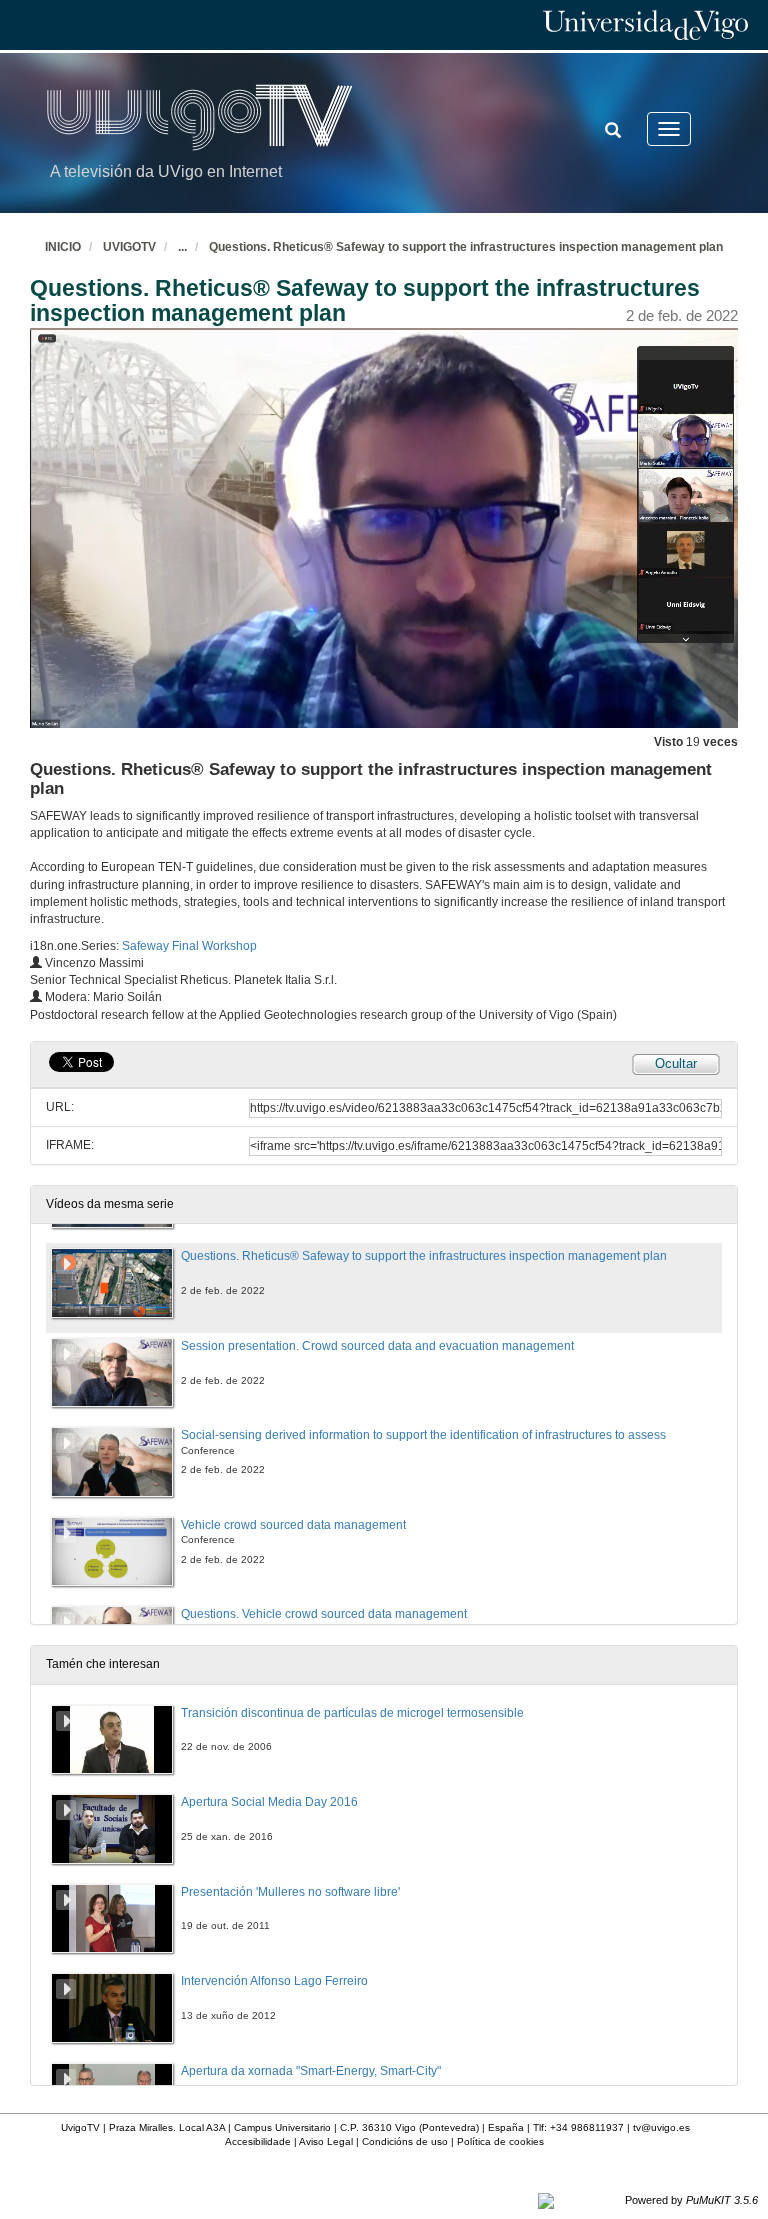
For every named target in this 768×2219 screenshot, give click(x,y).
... (182, 247)
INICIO (63, 247)
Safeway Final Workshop (189, 946)
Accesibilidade (258, 2141)
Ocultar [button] (676, 1063)
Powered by (691, 2200)
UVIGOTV (129, 247)
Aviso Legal (326, 2141)
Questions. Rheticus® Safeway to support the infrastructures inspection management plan (466, 247)
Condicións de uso (405, 2141)
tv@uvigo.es (661, 2127)
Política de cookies (500, 2141)
